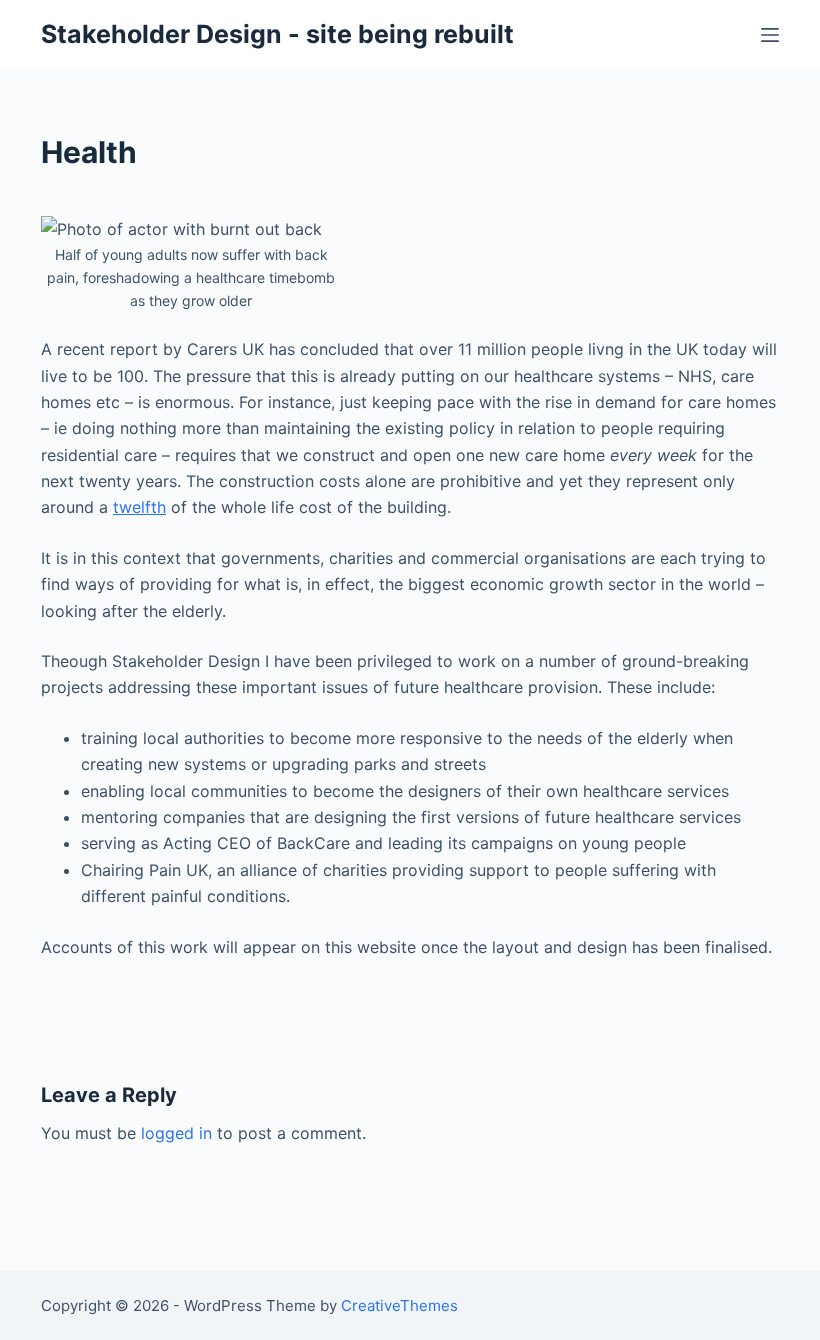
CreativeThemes (399, 1305)
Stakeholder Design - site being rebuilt (277, 34)
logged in (176, 1133)
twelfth (139, 507)
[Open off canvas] (770, 35)
